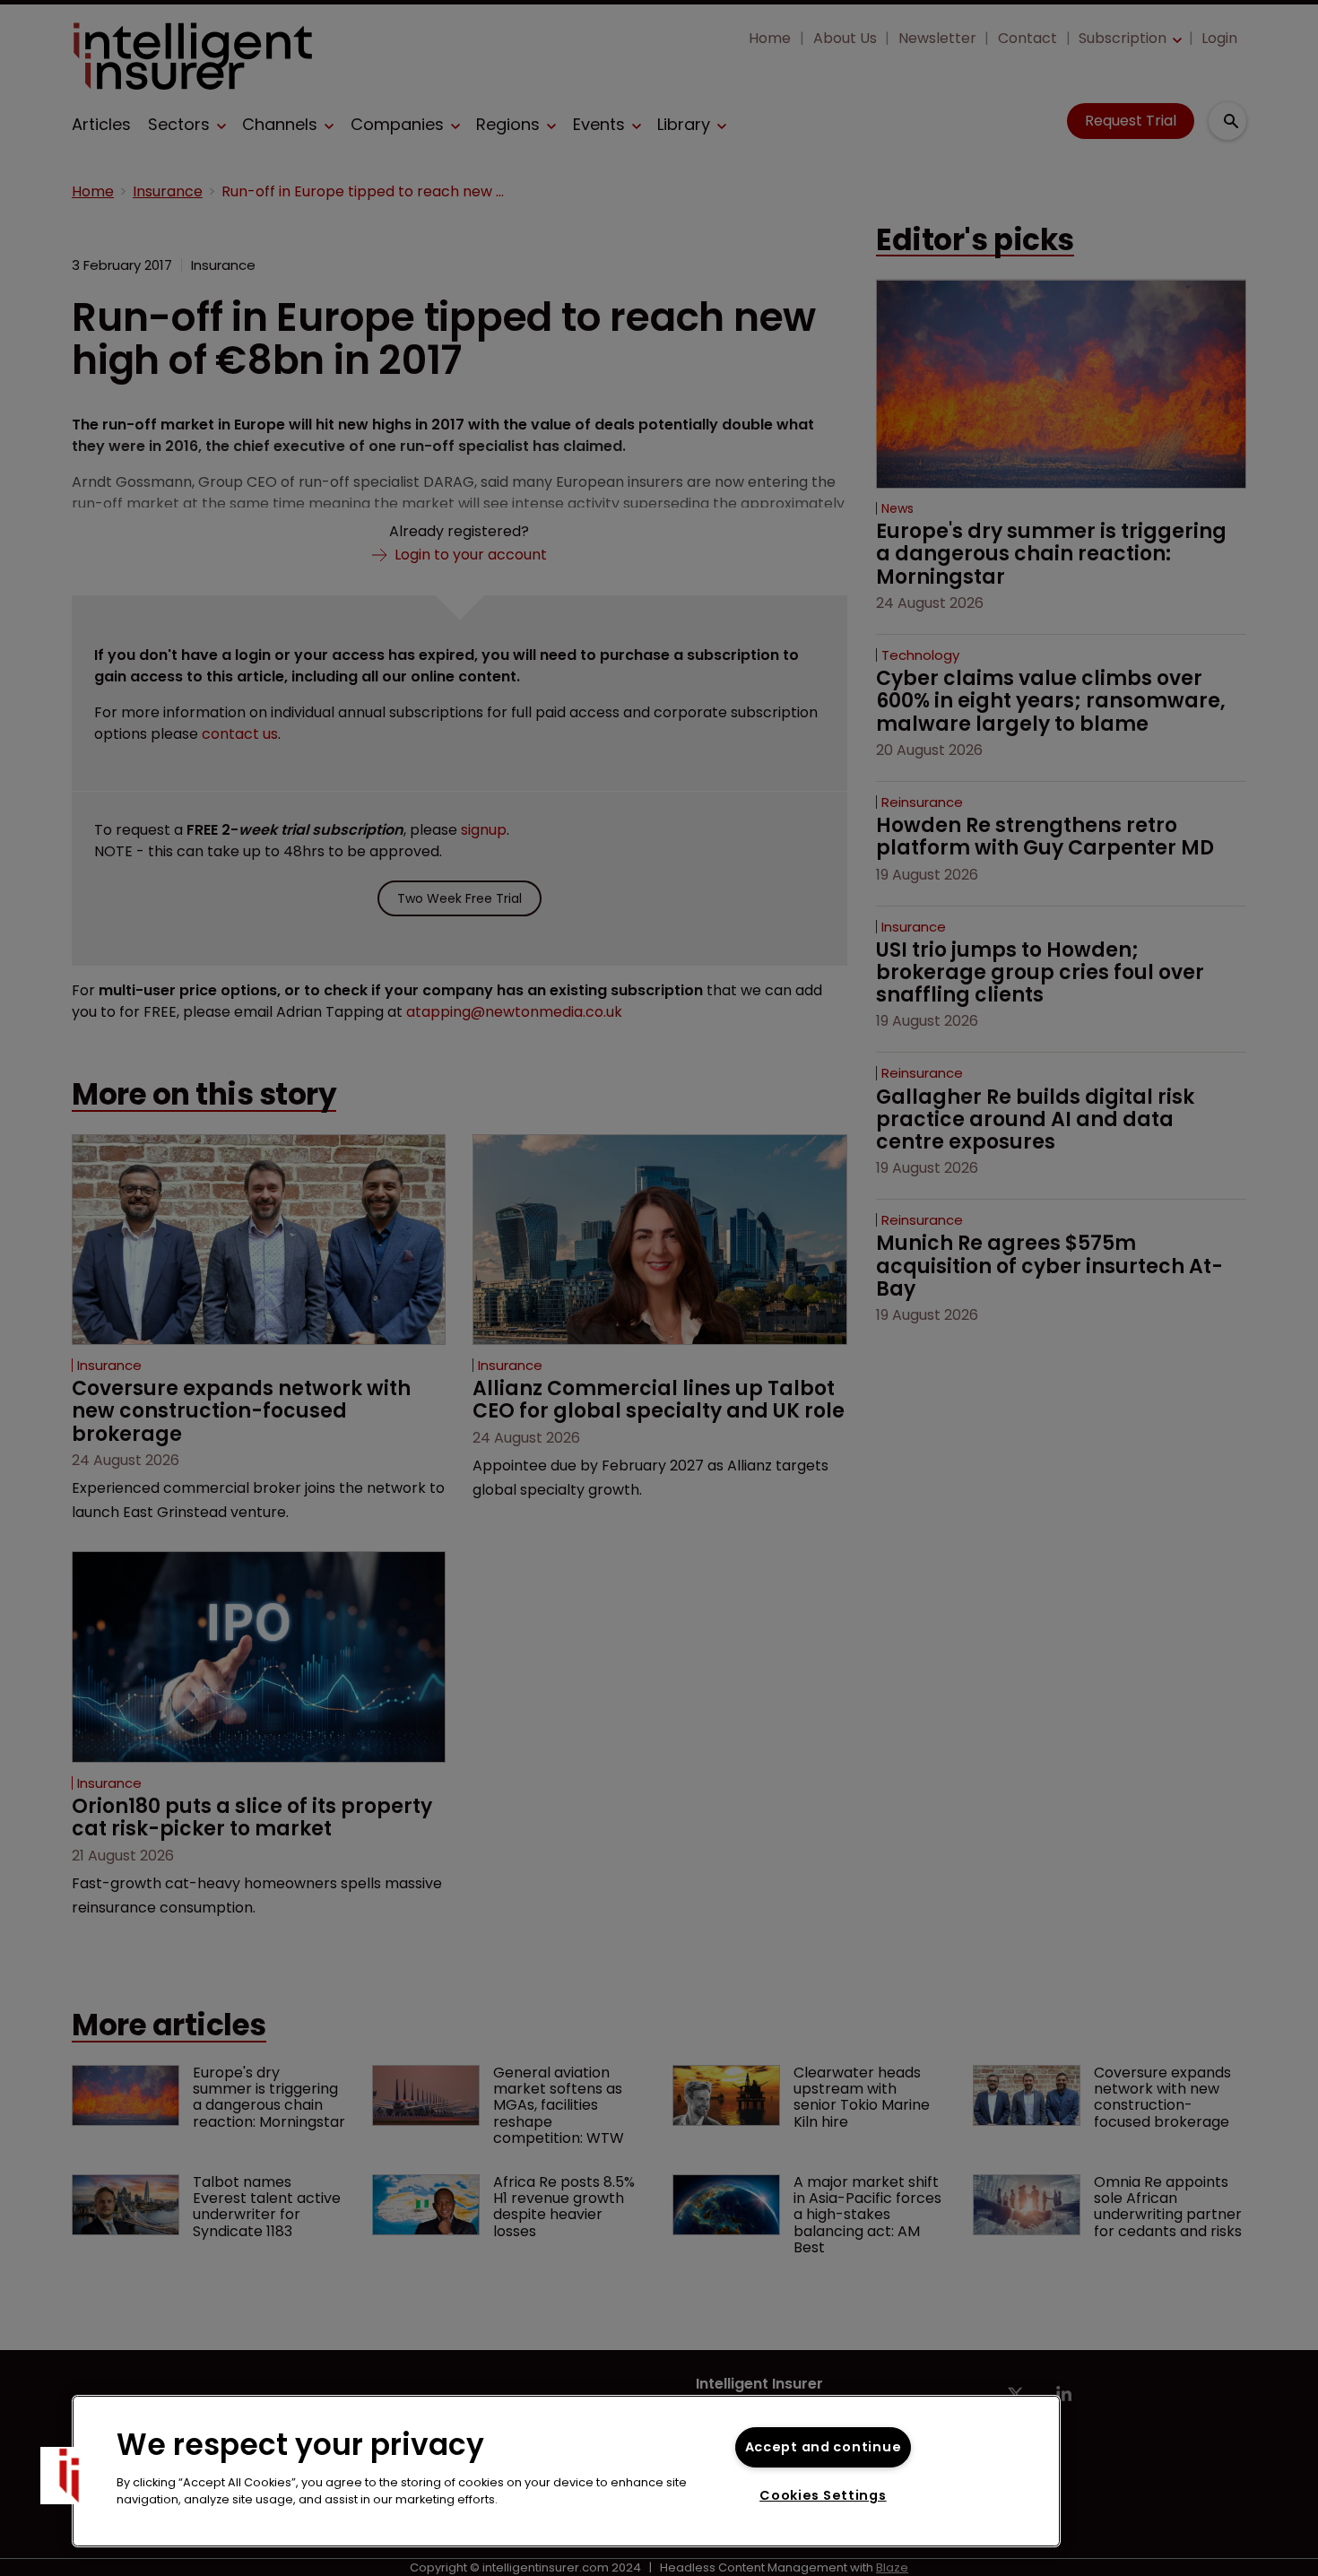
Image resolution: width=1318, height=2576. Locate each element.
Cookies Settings (823, 2495)
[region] (566, 2471)
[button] (69, 2476)
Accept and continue (824, 2447)
